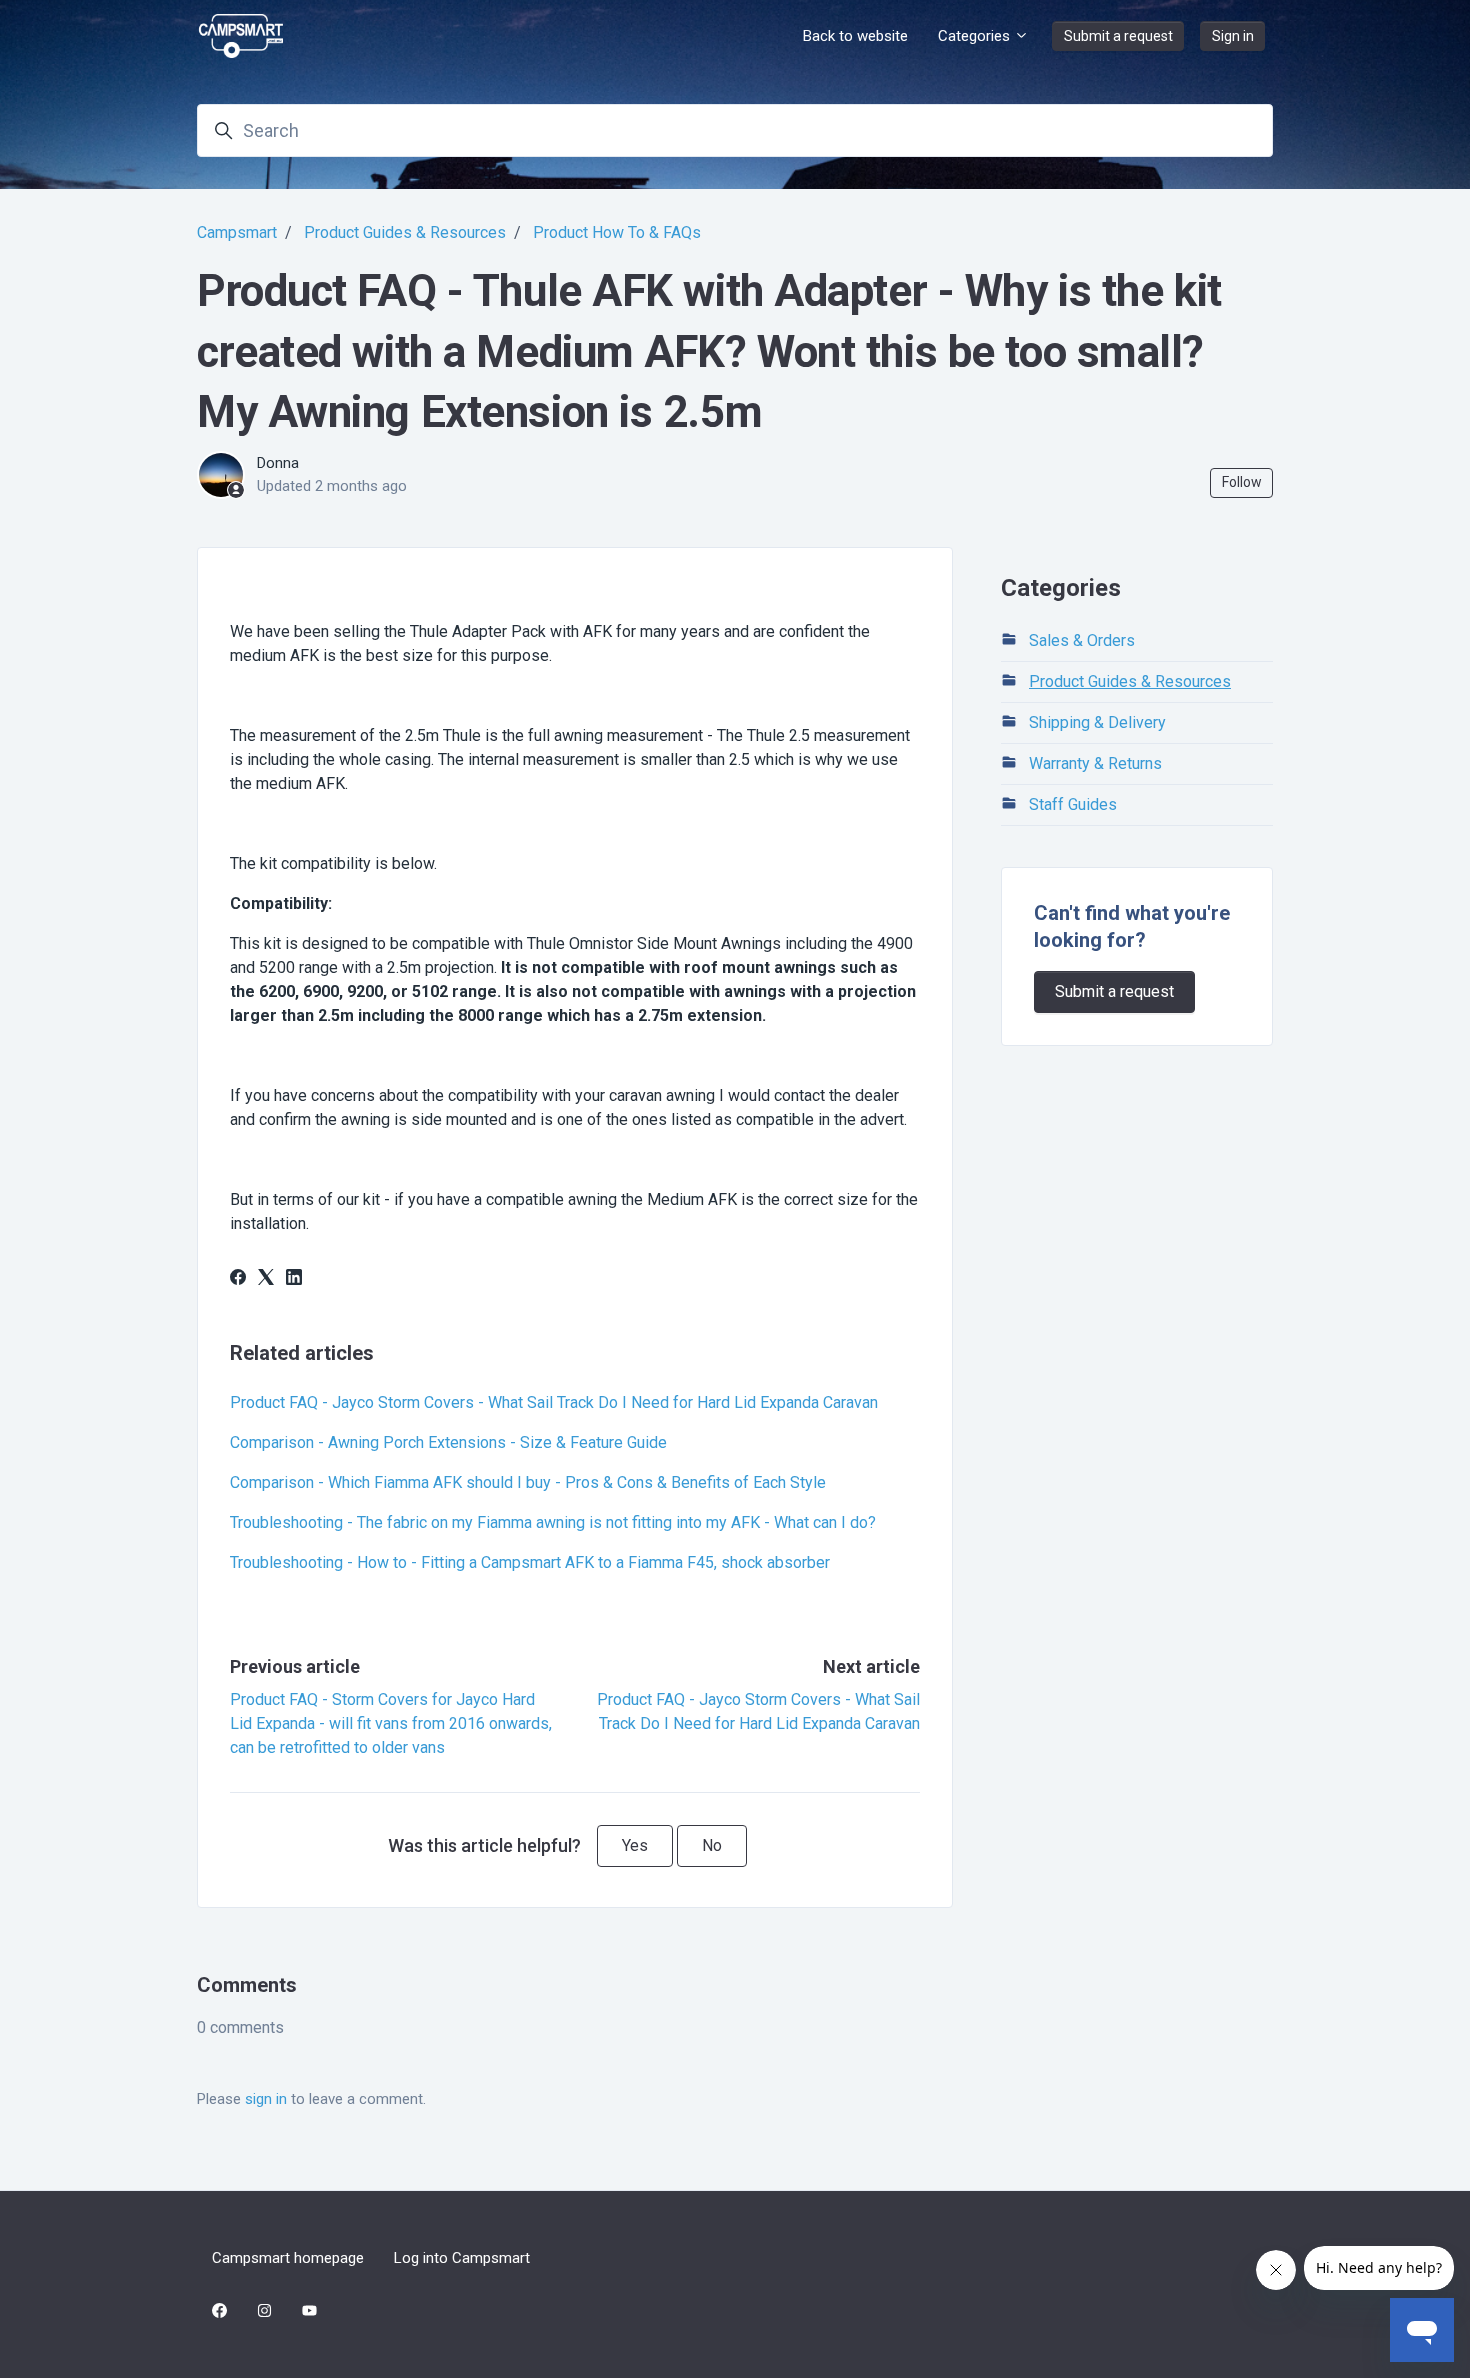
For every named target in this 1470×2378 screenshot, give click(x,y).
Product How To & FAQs (617, 232)
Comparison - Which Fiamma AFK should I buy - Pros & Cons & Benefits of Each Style (528, 1482)
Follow (1242, 482)
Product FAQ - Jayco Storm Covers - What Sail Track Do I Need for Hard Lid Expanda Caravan (554, 1402)
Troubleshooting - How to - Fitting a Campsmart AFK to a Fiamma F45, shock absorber (530, 1562)
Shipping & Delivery (1097, 722)
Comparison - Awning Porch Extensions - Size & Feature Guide (448, 1442)
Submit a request (1118, 36)
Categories (976, 36)
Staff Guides (1073, 804)
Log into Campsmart (462, 2258)
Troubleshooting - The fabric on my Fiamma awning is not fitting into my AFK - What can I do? (553, 1522)
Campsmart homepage (288, 2258)
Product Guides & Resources (405, 232)
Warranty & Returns (1095, 763)
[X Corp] (266, 1279)
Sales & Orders (1082, 640)
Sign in (1233, 36)
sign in (266, 2099)
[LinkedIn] (294, 1279)
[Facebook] (238, 1279)
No (712, 1845)
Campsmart (237, 232)
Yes (635, 1845)
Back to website (855, 36)
